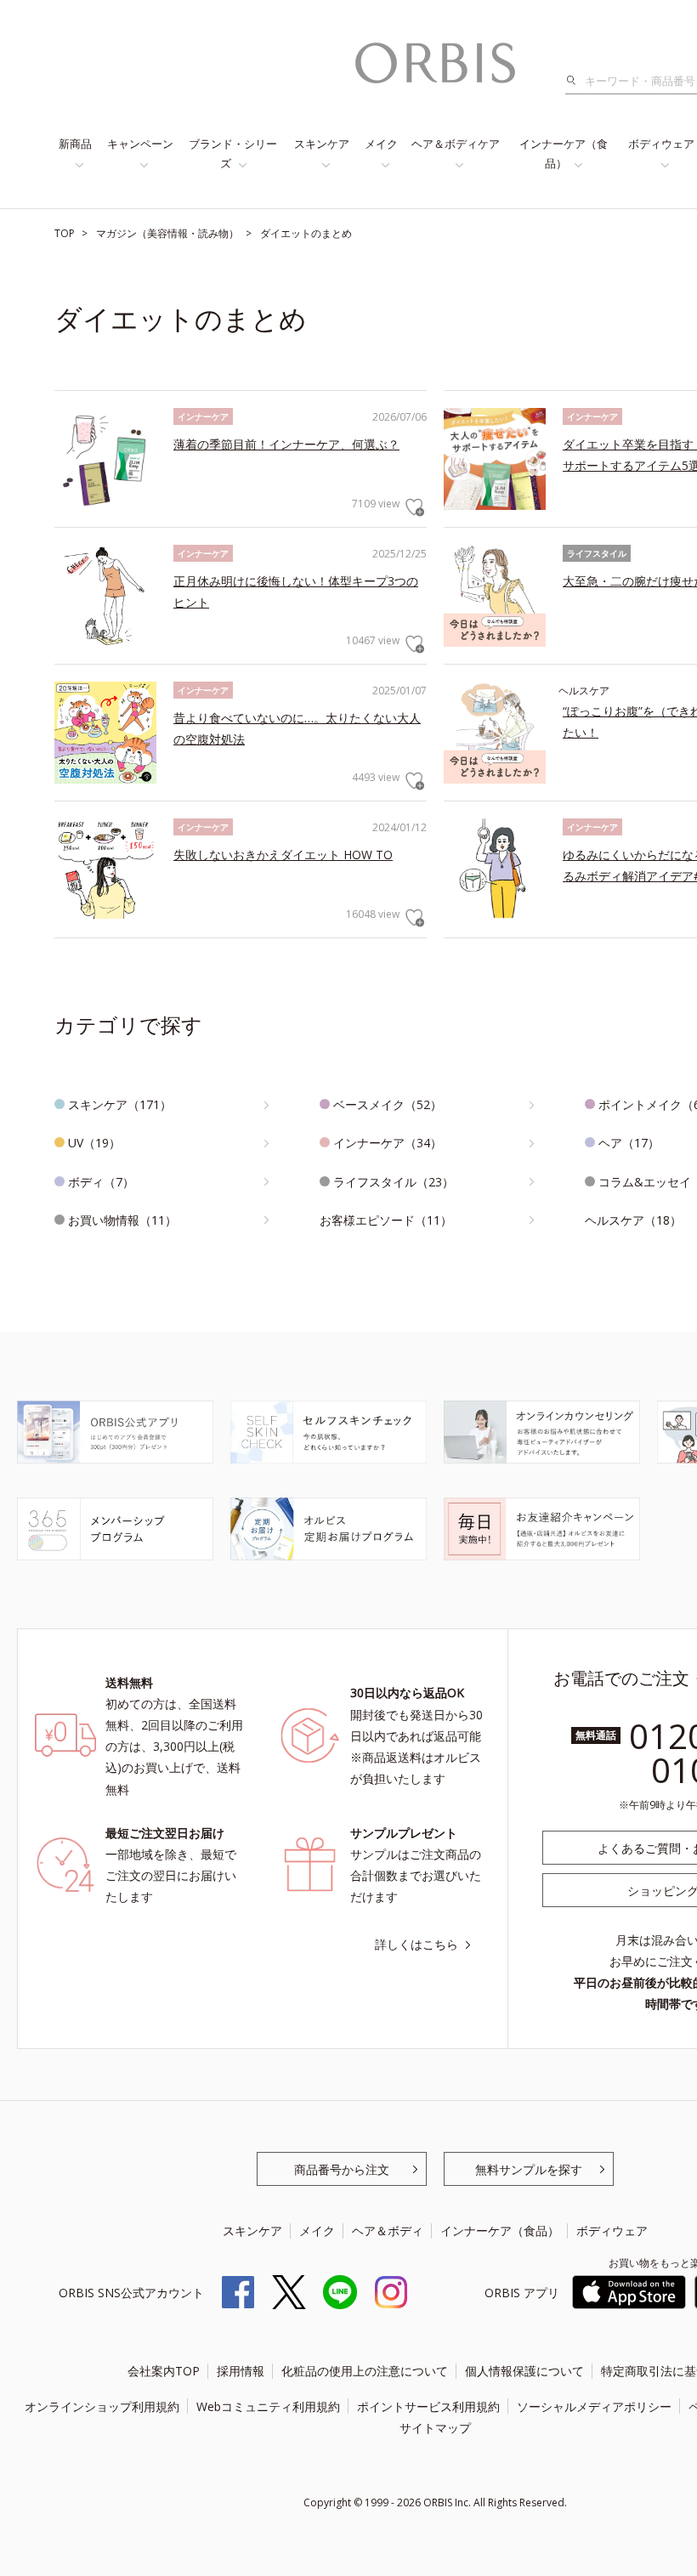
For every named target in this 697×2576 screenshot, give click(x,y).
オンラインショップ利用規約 (102, 2406)
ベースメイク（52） (388, 1104)
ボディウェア (612, 2231)
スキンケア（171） (120, 1104)
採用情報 (241, 2371)
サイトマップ (435, 2428)
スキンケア (322, 144)
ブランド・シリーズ (233, 153)
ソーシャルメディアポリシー (594, 2406)
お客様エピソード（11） (386, 1220)
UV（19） (94, 1143)
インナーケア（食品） (564, 153)
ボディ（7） (101, 1182)
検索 (576, 81)
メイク (381, 144)
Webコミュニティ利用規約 (268, 2406)
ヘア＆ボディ (388, 2231)
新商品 (75, 144)
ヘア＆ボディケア (456, 144)
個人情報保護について (524, 2371)
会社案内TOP (164, 2371)
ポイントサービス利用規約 (428, 2406)
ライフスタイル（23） (394, 1182)
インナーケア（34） (388, 1143)
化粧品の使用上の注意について (365, 2371)
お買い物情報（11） (122, 1220)
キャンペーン (140, 144)
